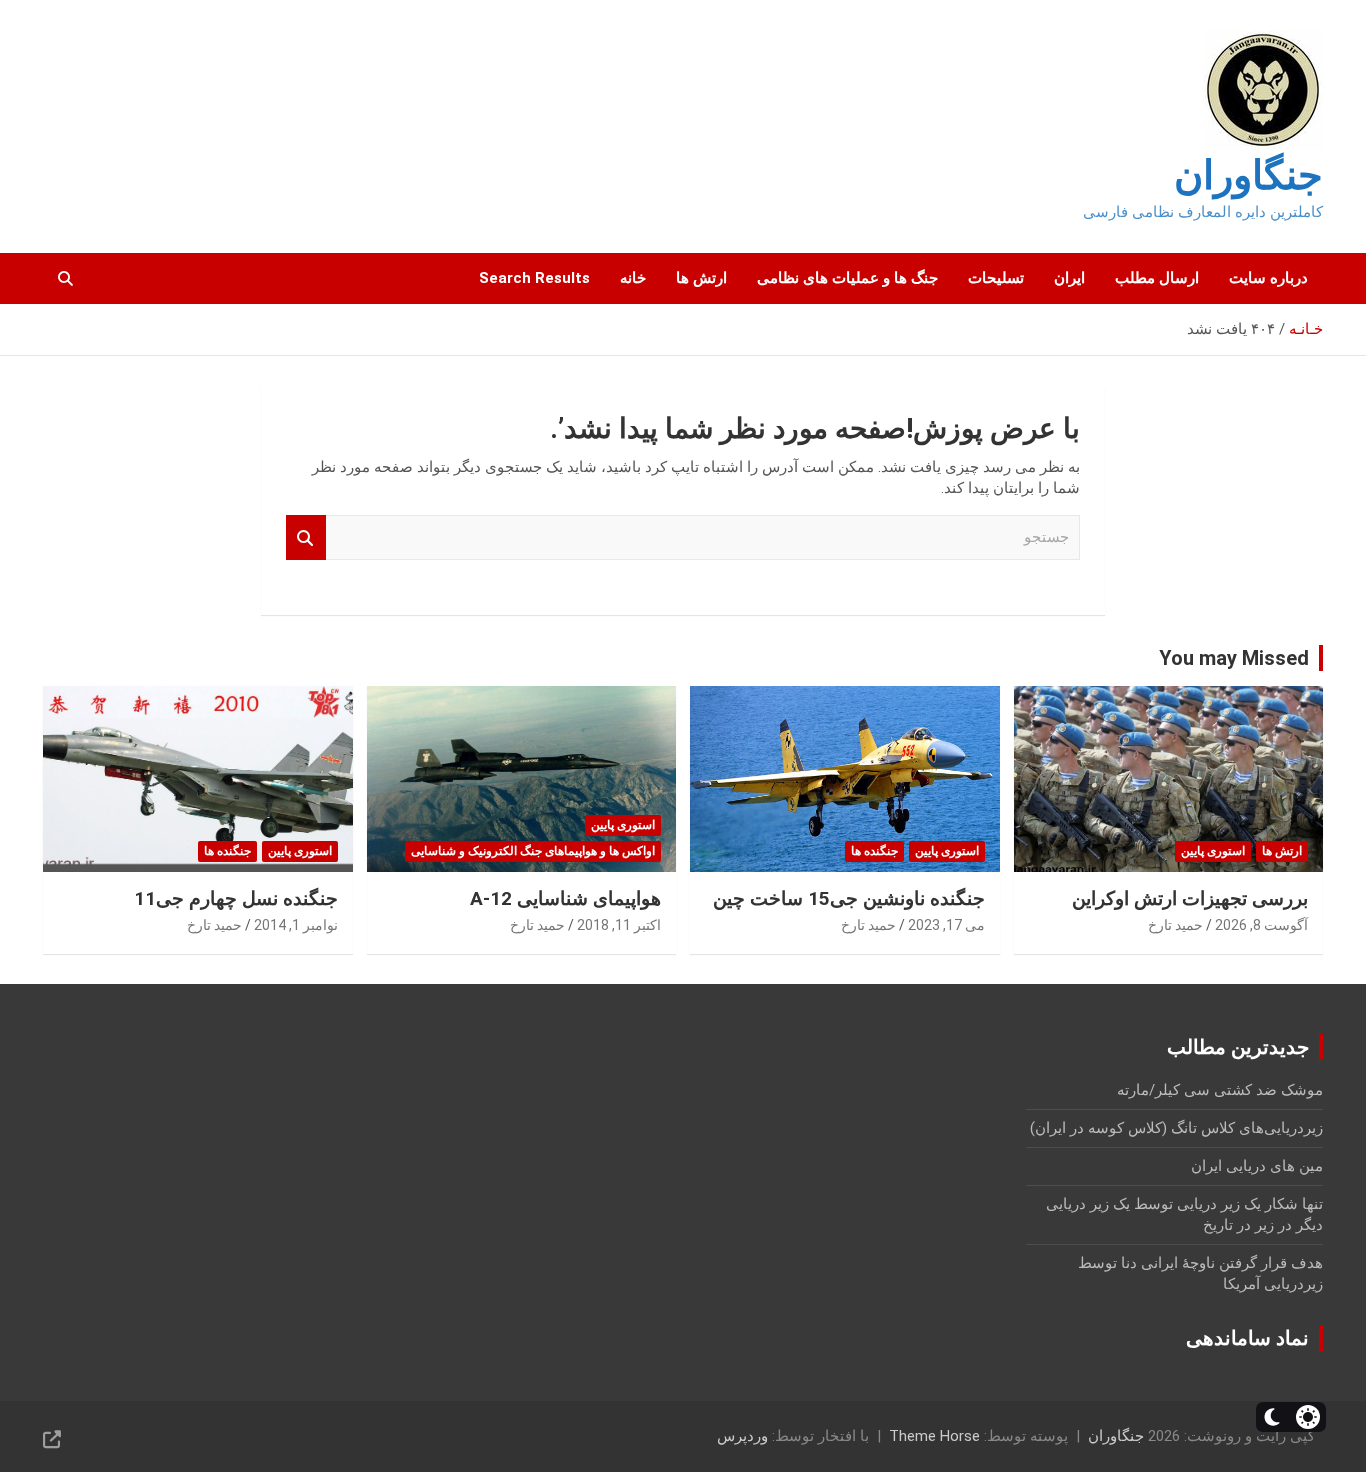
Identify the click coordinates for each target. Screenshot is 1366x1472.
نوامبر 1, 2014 (296, 925)
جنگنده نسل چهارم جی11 (236, 898)
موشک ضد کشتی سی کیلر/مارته (1220, 1090)
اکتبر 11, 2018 (619, 925)
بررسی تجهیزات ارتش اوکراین (1190, 898)
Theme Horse (934, 1436)
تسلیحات (996, 278)
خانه (633, 278)
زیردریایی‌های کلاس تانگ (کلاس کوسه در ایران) (1176, 1128)
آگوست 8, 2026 (1261, 925)
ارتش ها (701, 278)
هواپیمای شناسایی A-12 (565, 898)
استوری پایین (1213, 851)
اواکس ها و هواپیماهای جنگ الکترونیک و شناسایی (533, 851)
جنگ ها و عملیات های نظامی (847, 278)
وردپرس (742, 1436)
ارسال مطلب (1157, 278)
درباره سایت (1268, 278)
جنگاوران (1248, 175)
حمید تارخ (1175, 925)
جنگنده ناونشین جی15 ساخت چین (849, 898)
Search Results (534, 278)
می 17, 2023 (946, 925)
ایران (1069, 278)
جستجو (306, 537)
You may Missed (1234, 658)
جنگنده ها (874, 851)
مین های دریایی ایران (1257, 1166)
